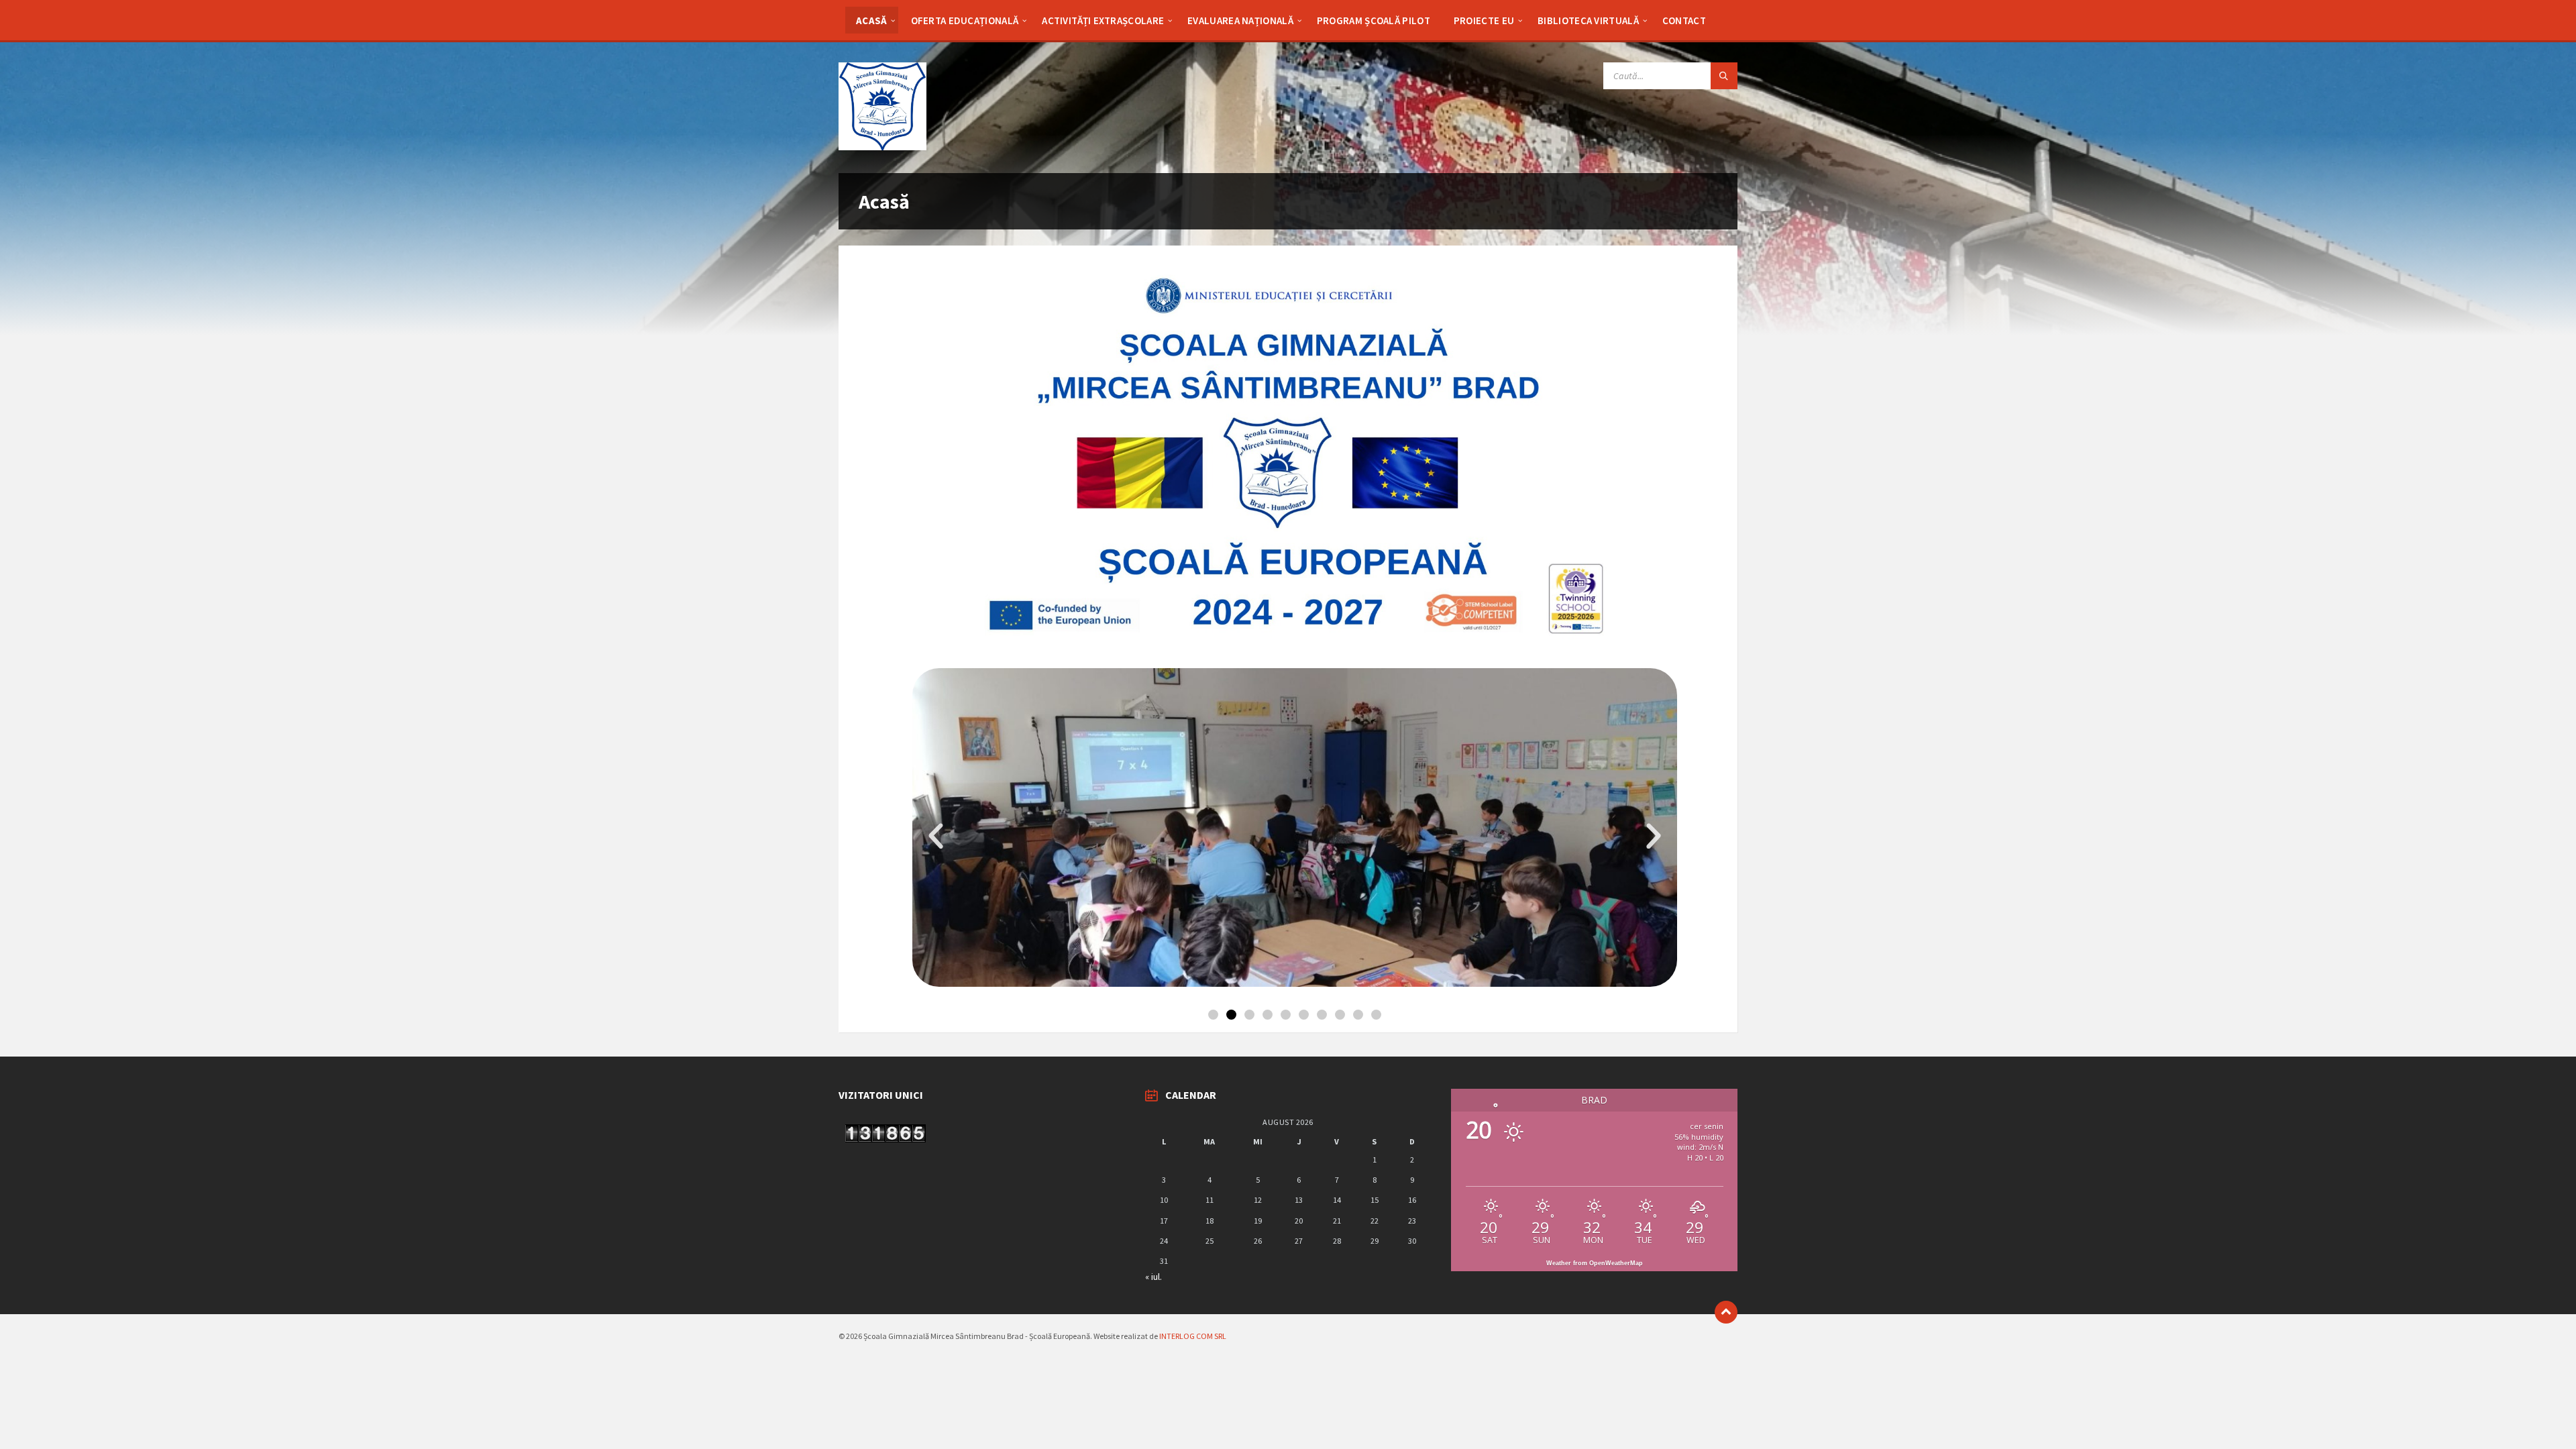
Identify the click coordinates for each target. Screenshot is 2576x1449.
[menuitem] (872, 20)
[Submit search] (1724, 76)
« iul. (1153, 1277)
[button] (936, 837)
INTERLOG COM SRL (1193, 1336)
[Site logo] (882, 146)
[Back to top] (1726, 1312)
